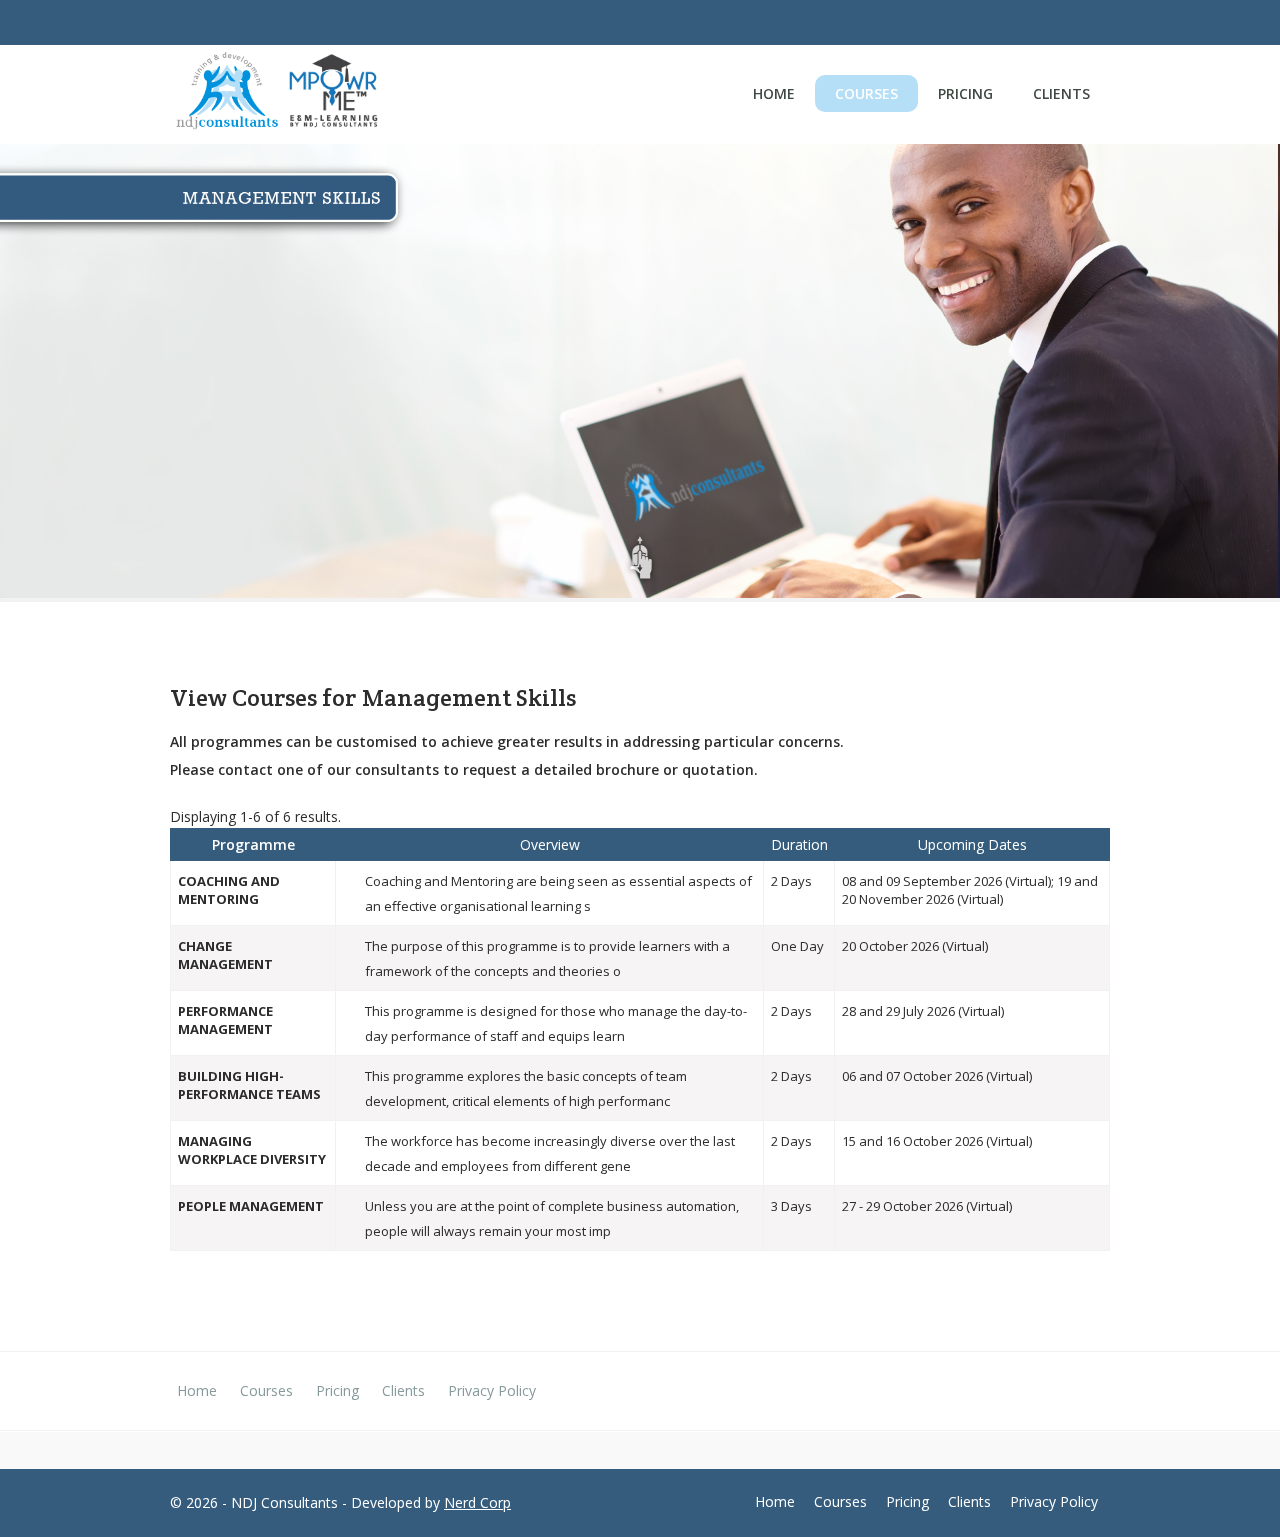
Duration (799, 844)
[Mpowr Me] (333, 93)
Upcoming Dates (972, 844)
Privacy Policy (492, 1390)
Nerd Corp (477, 1502)
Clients (1061, 93)
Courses (866, 93)
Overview (550, 844)
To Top (1230, 1487)
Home (774, 93)
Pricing (965, 93)
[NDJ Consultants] (227, 94)
